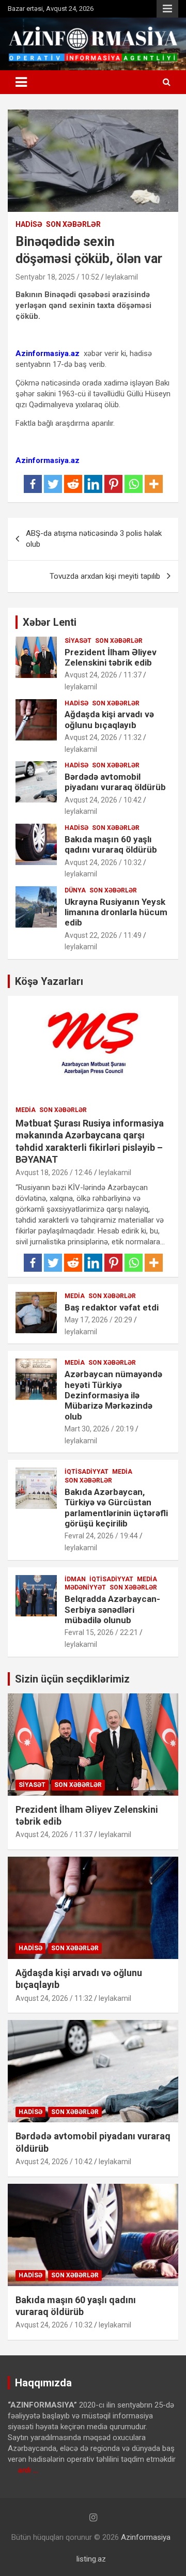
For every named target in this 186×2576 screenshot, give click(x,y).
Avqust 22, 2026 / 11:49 (103, 935)
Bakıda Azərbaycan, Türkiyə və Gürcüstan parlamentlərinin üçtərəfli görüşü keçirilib (116, 1508)
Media (26, 1110)
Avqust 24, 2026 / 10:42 (103, 800)
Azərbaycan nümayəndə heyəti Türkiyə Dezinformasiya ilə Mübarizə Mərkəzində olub (113, 1395)
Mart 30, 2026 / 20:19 (99, 1429)
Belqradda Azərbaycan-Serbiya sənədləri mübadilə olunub (112, 1609)
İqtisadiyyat (87, 1472)
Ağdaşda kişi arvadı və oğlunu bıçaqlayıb (109, 719)
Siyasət (78, 641)
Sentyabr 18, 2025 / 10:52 (57, 277)
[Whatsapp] (134, 484)
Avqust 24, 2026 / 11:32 (103, 737)
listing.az (91, 2559)
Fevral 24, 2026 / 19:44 (101, 1536)
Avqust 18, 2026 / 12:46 (54, 1173)
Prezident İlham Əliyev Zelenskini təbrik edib (111, 657)
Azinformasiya (146, 2537)
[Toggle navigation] (21, 82)
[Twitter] (53, 484)
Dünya (75, 890)
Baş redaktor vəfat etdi (112, 1307)
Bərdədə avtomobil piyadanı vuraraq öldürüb (115, 782)
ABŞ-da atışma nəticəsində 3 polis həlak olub (94, 539)
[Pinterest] (113, 484)
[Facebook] (33, 484)
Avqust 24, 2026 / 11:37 (103, 675)
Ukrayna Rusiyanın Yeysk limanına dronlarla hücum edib (116, 912)
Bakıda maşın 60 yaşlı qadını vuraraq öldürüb (111, 844)
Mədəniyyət (85, 1587)
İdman (75, 1579)
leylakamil (122, 277)
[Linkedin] (93, 484)
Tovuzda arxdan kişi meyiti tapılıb (105, 576)
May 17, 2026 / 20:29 (98, 1320)
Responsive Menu (167, 9)
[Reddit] (73, 484)
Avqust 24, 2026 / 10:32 (103, 862)
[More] (154, 484)
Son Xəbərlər (73, 224)
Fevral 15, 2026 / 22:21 (101, 1632)
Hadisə (29, 224)
